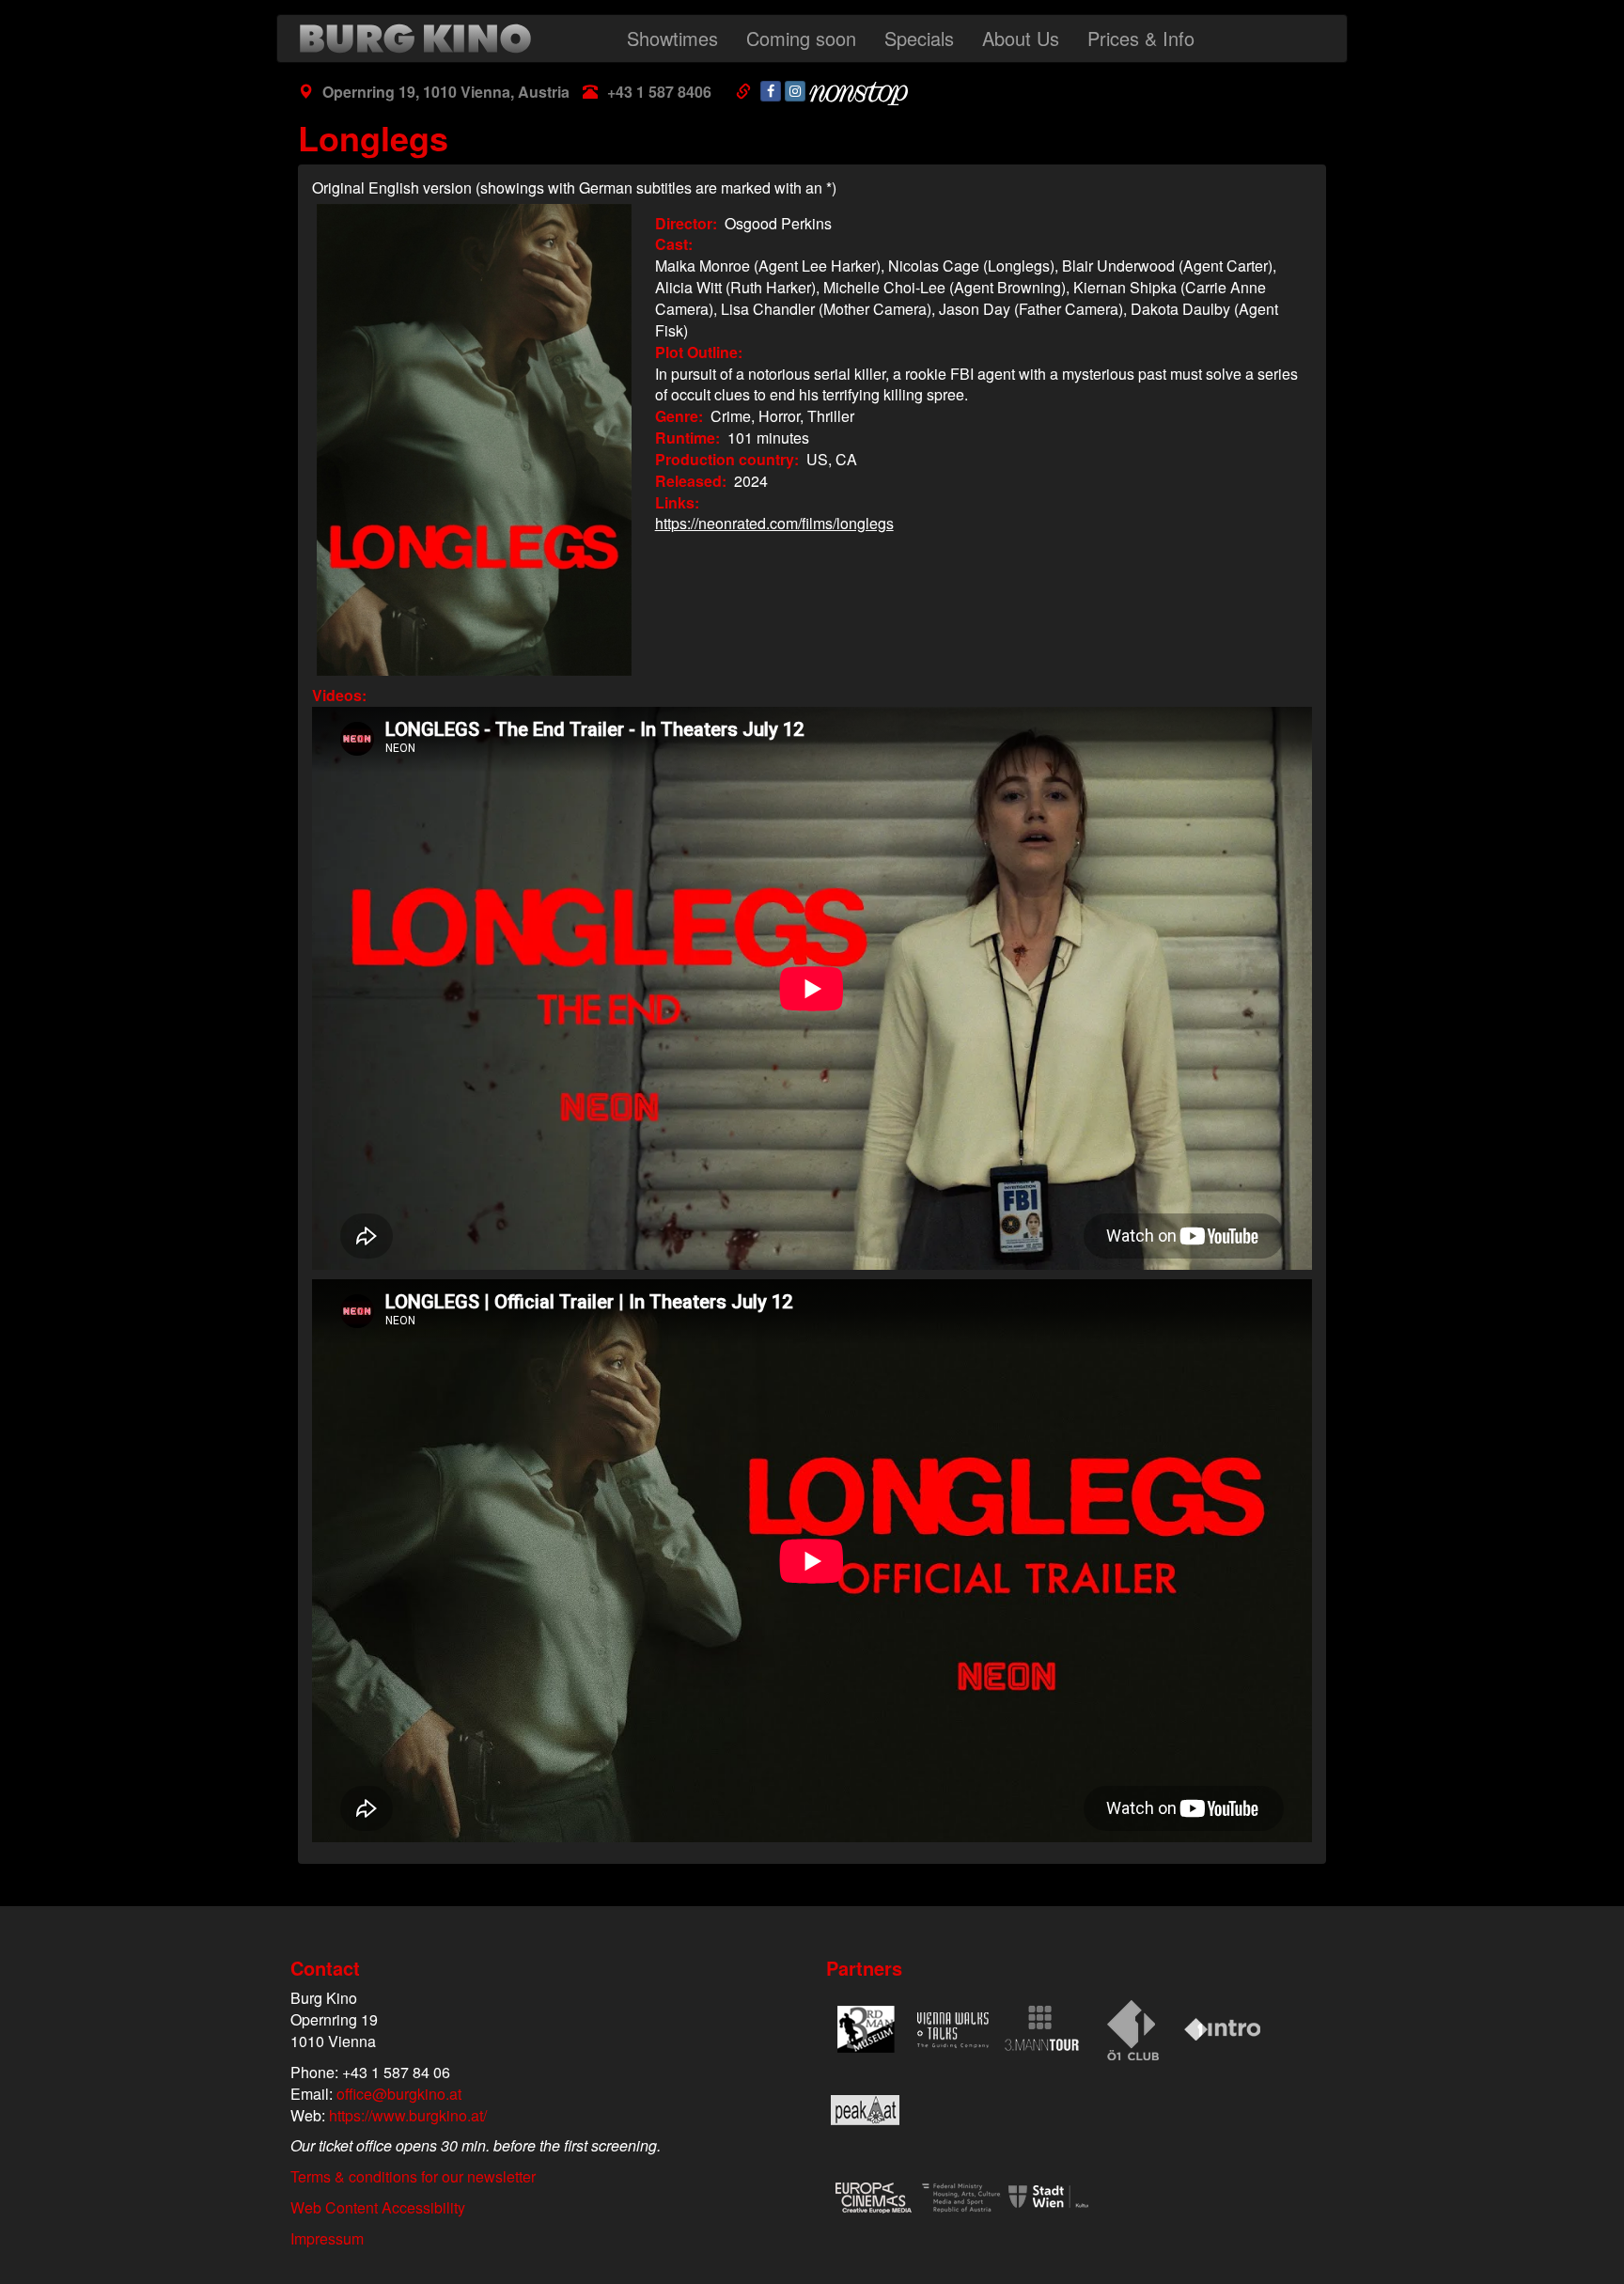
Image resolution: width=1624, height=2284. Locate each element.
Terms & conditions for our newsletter (413, 2176)
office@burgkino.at (399, 2094)
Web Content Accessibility (378, 2207)
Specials (919, 38)
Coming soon (801, 38)
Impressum (327, 2238)
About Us (1021, 38)
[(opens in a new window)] (771, 91)
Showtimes (672, 38)
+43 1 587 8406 (659, 92)
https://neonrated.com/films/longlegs (774, 523)
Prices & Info (1141, 38)
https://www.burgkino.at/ (408, 2115)
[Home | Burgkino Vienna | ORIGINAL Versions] (420, 39)
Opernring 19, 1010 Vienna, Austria (446, 92)
